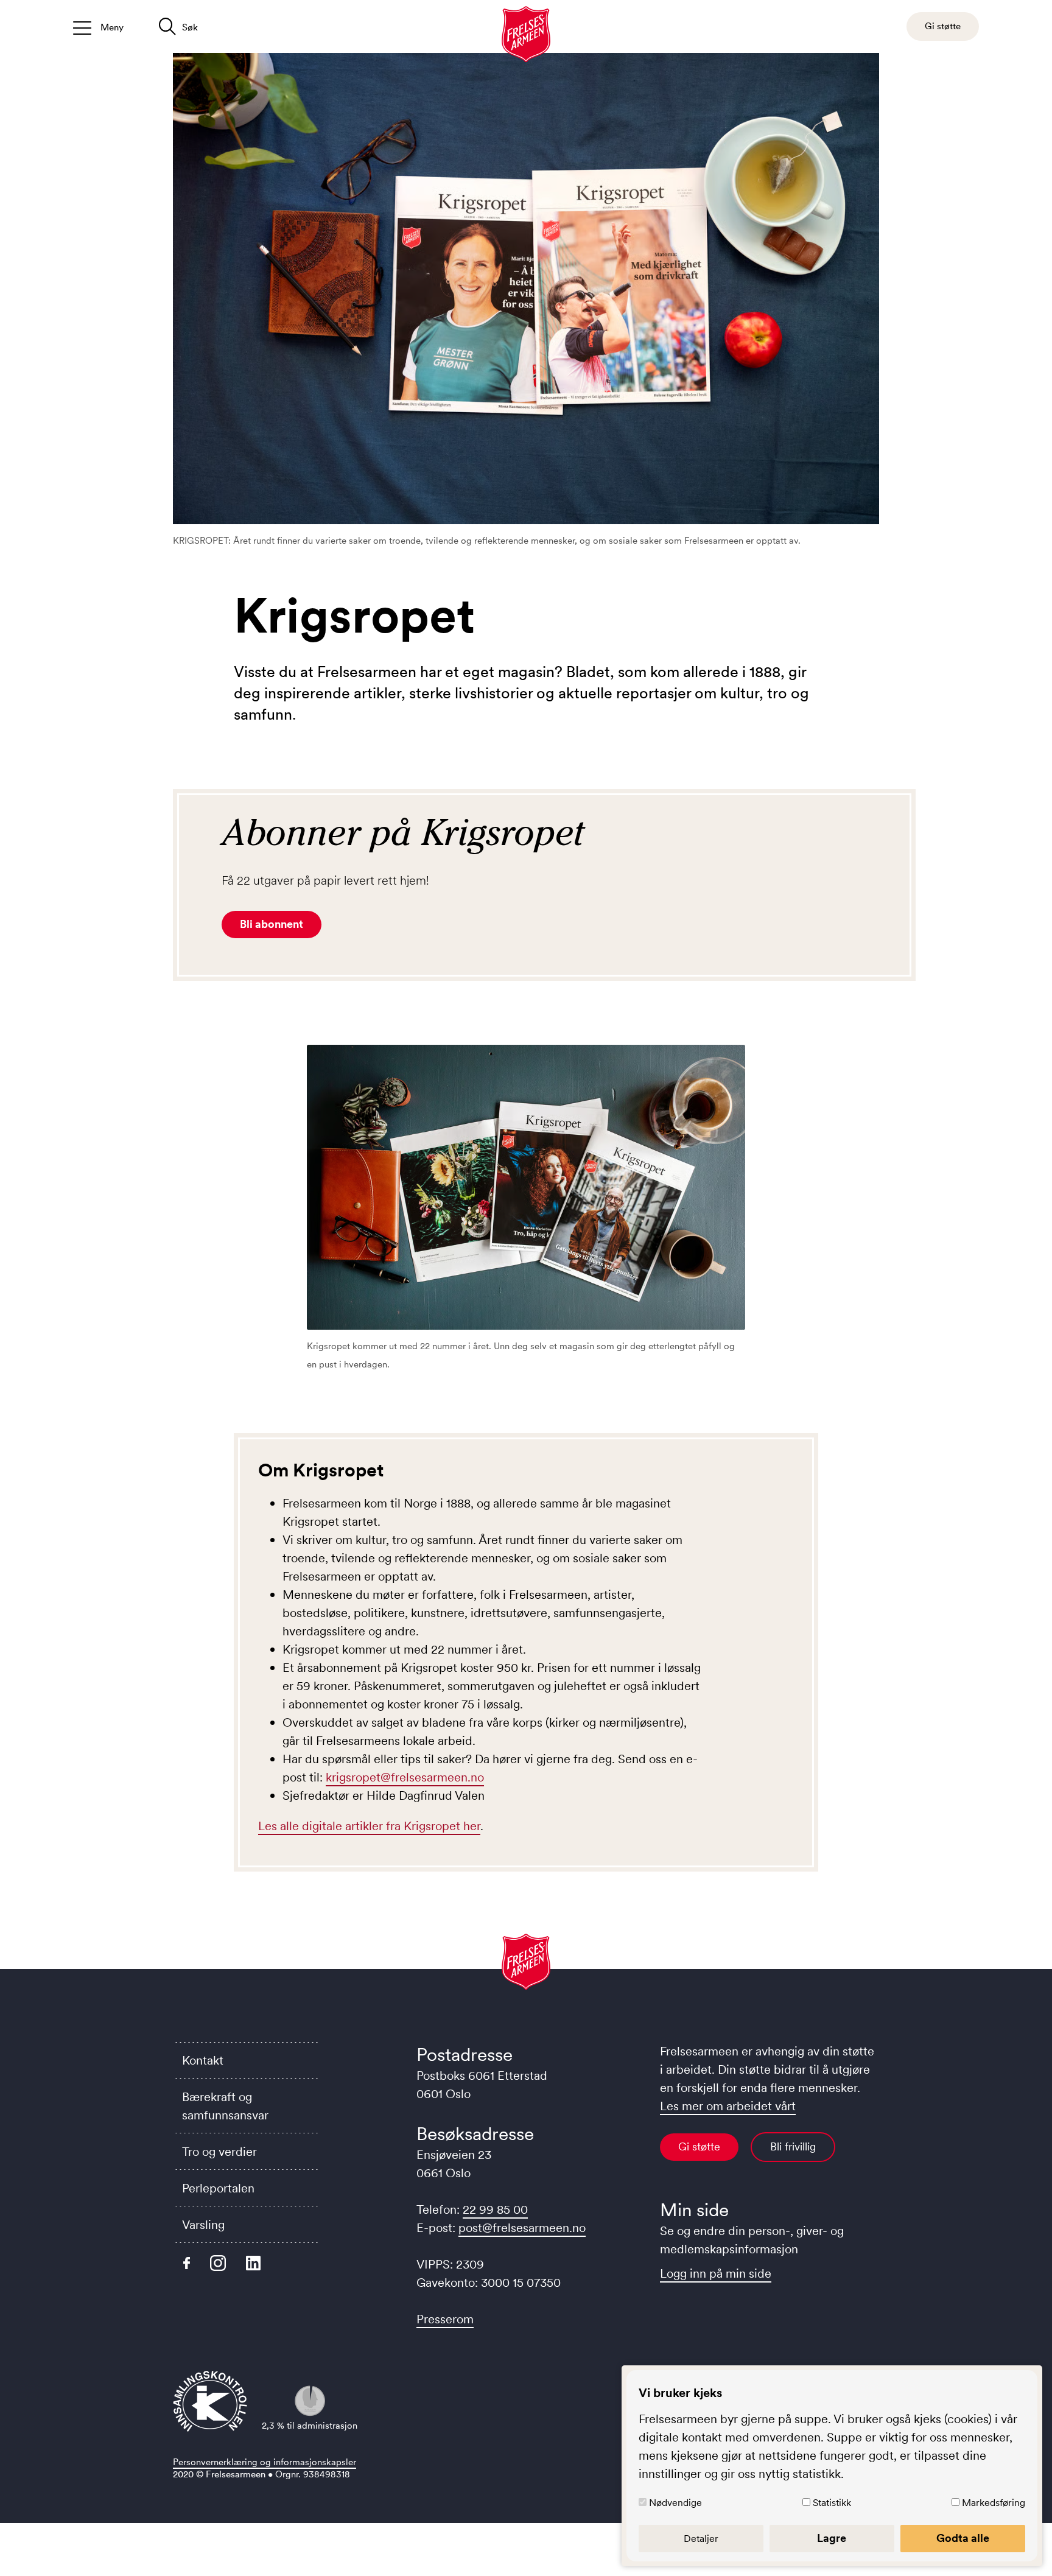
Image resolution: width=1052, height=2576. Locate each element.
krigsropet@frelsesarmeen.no (405, 1777)
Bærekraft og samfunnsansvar (225, 2106)
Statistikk (832, 2502)
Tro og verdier (219, 2152)
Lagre (832, 2538)
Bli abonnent (272, 924)
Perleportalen (218, 2188)
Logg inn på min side (716, 2273)
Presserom (445, 2319)
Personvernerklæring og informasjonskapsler (265, 2462)
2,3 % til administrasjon (310, 2425)
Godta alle (963, 2538)
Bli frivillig (793, 2147)
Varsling (203, 2225)
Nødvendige (675, 2502)
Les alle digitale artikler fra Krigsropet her (369, 1826)
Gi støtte (699, 2147)
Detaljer (701, 2538)
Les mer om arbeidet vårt (728, 2106)
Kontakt (203, 2060)
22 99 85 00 (495, 2209)
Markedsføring (994, 2502)
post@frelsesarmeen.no (522, 2228)
